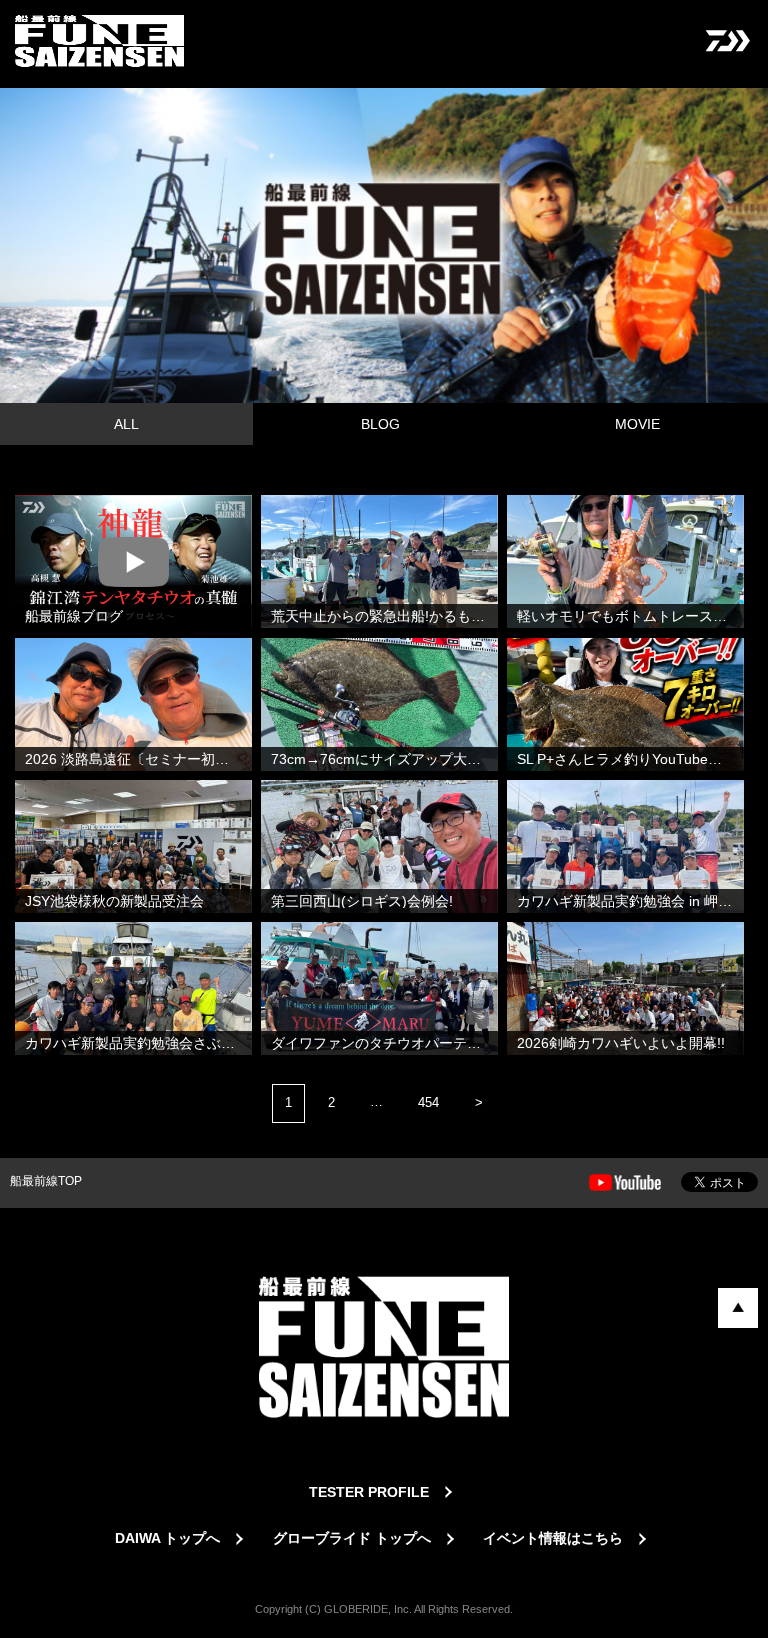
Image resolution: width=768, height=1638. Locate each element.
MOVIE (637, 424)
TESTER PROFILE (369, 1492)
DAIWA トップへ (167, 1538)
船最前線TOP (46, 1181)
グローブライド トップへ (352, 1538)
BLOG (380, 424)
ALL (126, 424)
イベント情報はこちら (553, 1538)
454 (428, 1102)
